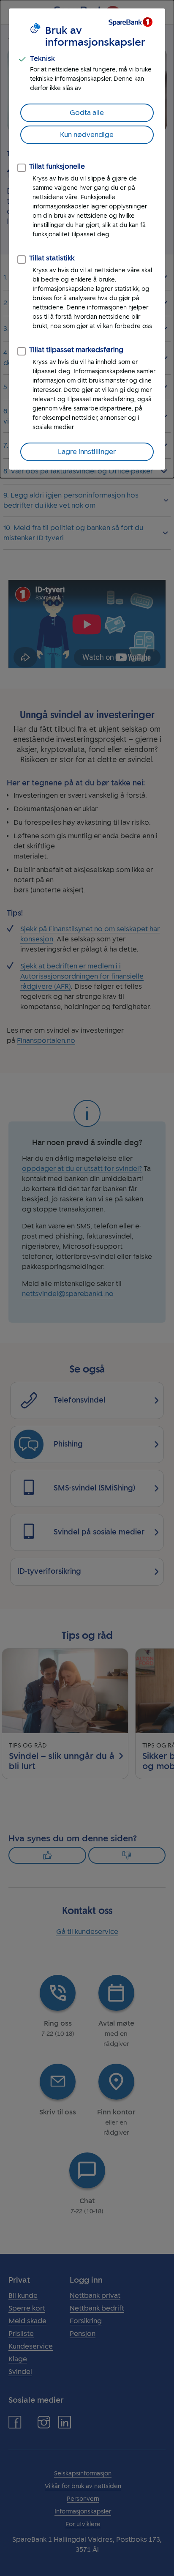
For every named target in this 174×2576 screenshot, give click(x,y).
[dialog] (87, 239)
